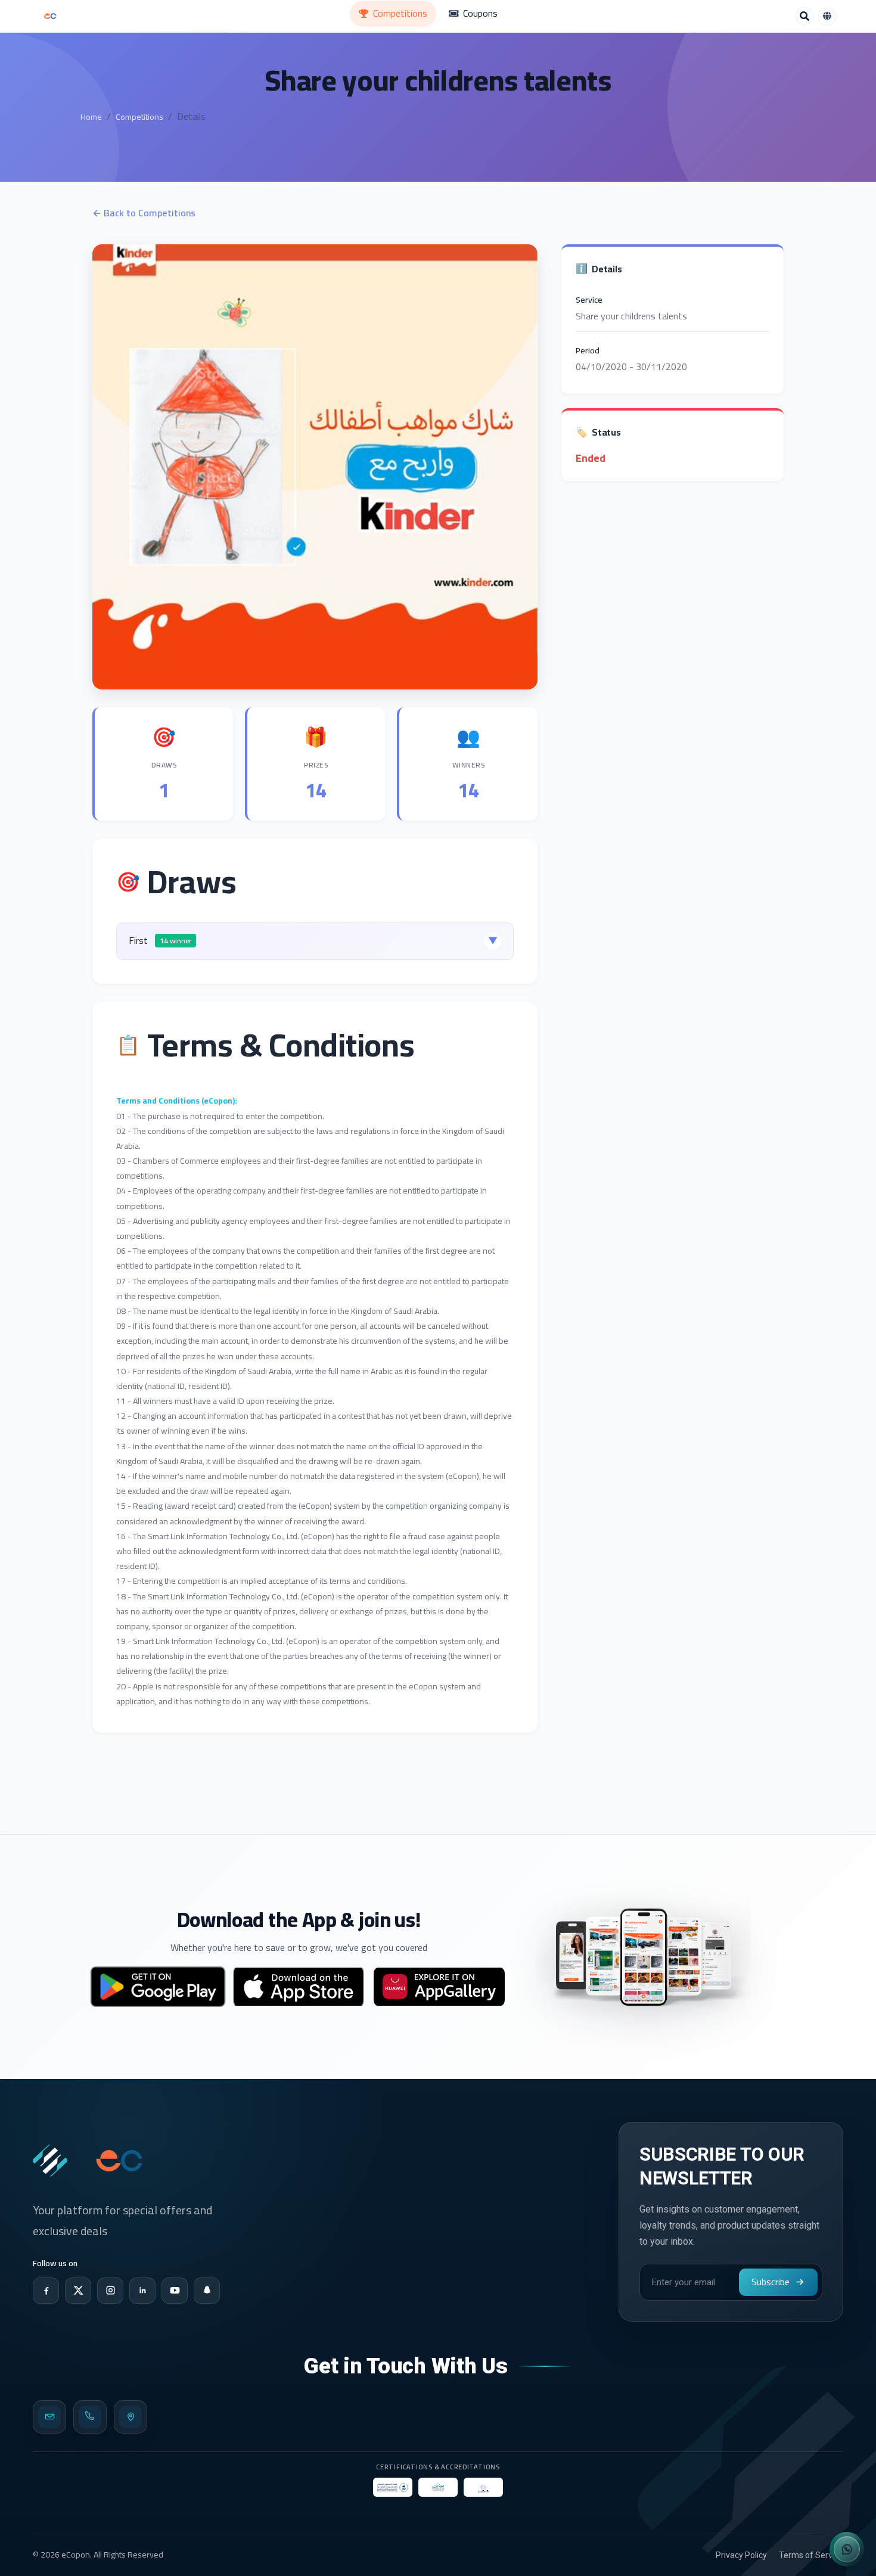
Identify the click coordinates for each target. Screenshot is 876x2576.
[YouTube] (175, 2291)
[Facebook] (46, 2291)
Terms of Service (811, 2555)
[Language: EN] (827, 17)
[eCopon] (50, 2161)
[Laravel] (50, 16)
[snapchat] (207, 2291)
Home (91, 117)
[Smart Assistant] (847, 2549)
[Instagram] (110, 2291)
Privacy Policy (741, 2555)
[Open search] (804, 16)
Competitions (139, 117)
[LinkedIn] (142, 2291)
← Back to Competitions (144, 213)
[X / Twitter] (78, 2291)
